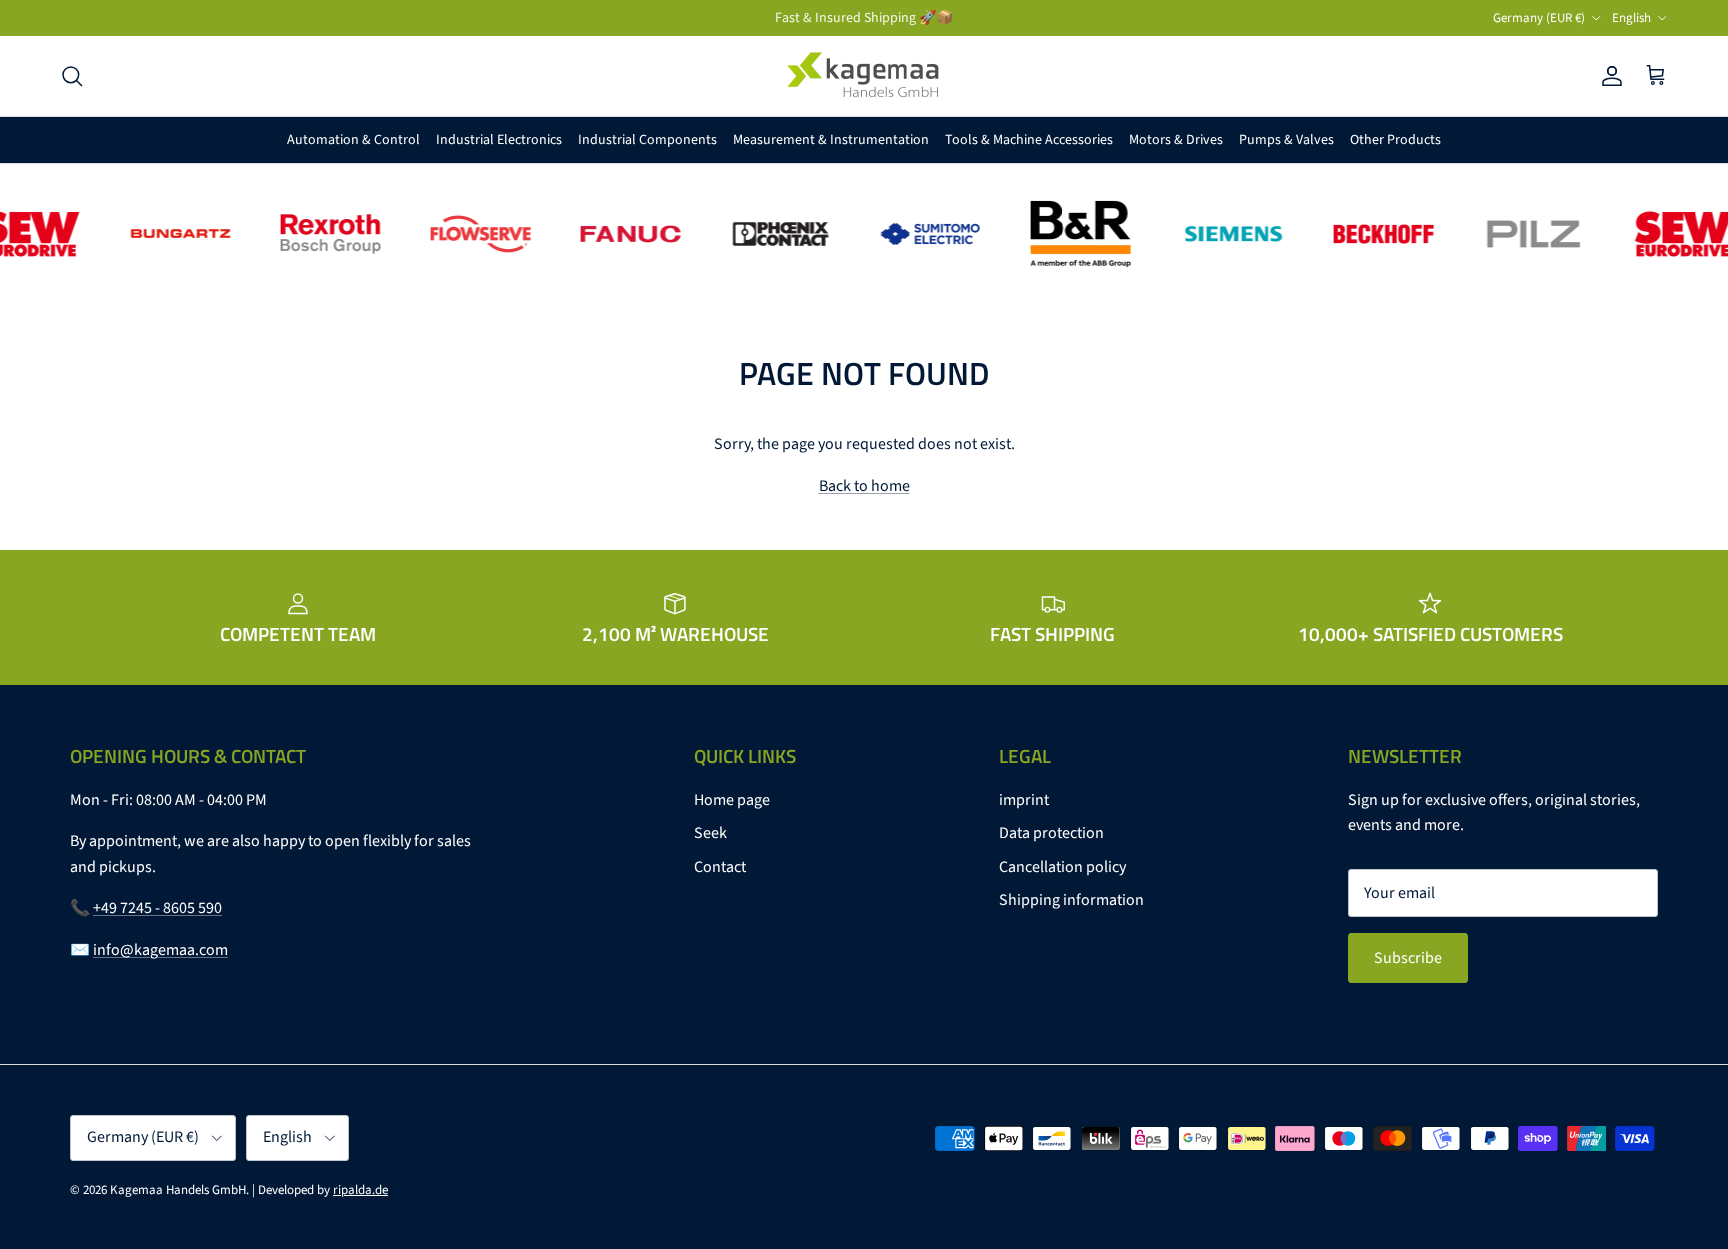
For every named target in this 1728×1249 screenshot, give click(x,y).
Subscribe (1408, 958)
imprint (1024, 800)
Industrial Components (647, 140)
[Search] (72, 76)
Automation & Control (353, 140)
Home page (732, 800)
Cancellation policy (1062, 867)
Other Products (1395, 140)
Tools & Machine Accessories (1029, 140)
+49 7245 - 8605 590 (157, 908)
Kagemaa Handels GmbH (178, 1190)
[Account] (1608, 76)
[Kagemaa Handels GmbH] (864, 76)
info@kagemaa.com (160, 950)
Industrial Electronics (499, 140)
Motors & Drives (1176, 140)
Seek (710, 833)
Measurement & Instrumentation (831, 140)
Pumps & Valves (1286, 140)
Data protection (1051, 833)
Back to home (864, 486)
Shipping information (1071, 900)
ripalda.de (360, 1190)
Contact (720, 867)
